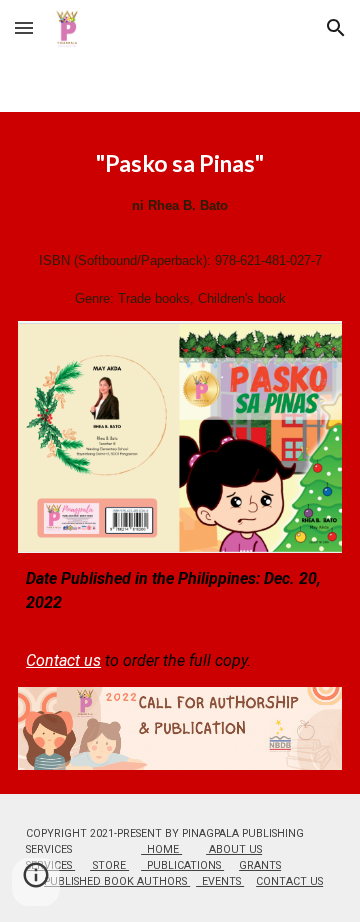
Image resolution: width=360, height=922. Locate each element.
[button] (24, 27)
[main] (180, 228)
